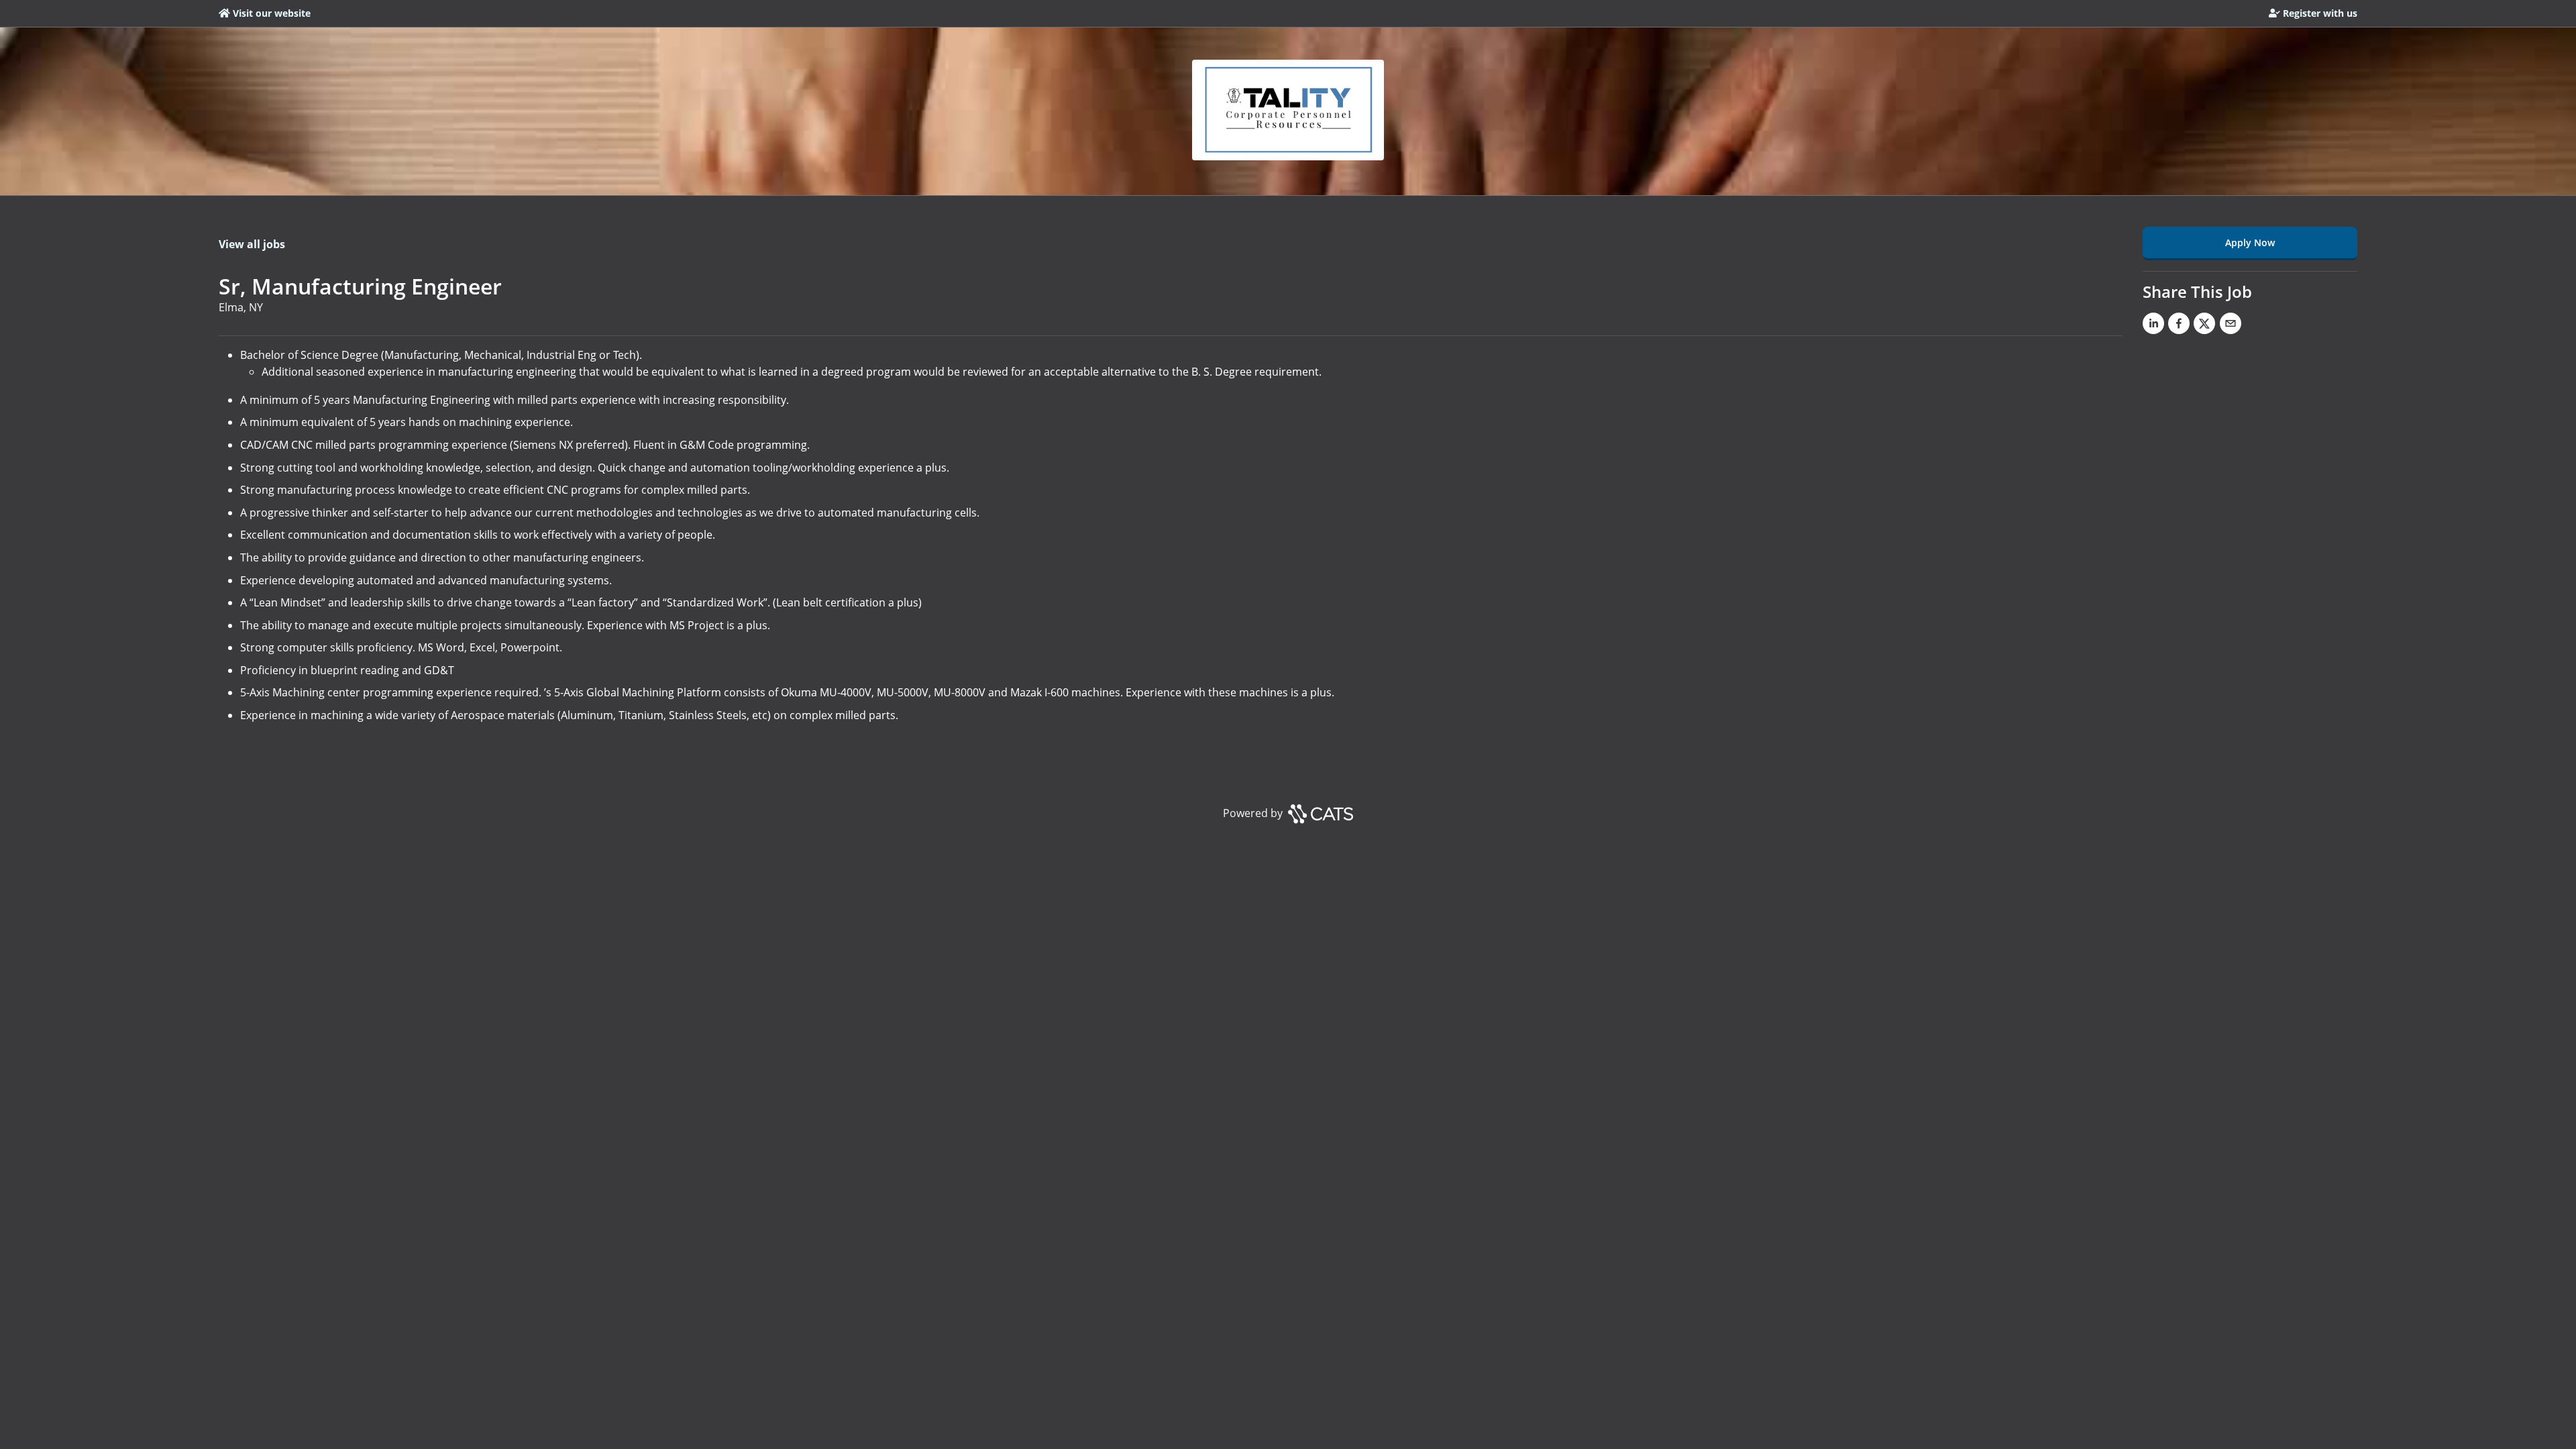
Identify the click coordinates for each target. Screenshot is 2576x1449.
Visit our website (272, 13)
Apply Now (2250, 243)
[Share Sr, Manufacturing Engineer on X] (2204, 326)
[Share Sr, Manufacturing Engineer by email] (2231, 326)
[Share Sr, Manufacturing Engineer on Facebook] (2179, 326)
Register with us (2320, 13)
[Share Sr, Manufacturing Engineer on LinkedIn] (2153, 326)
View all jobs (252, 244)
